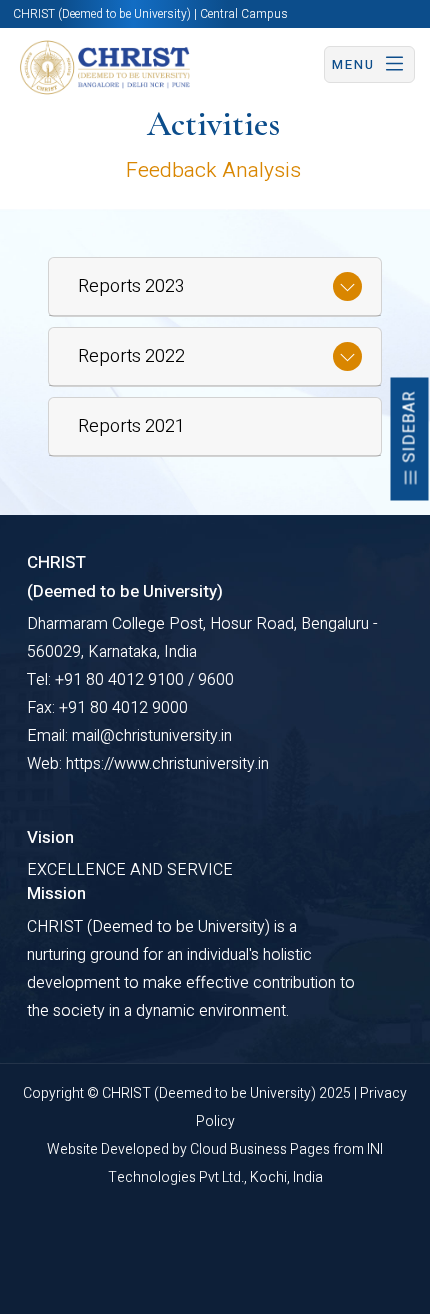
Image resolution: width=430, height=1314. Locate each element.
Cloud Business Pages (261, 1149)
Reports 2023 (131, 286)
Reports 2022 (131, 356)
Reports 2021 (131, 426)
